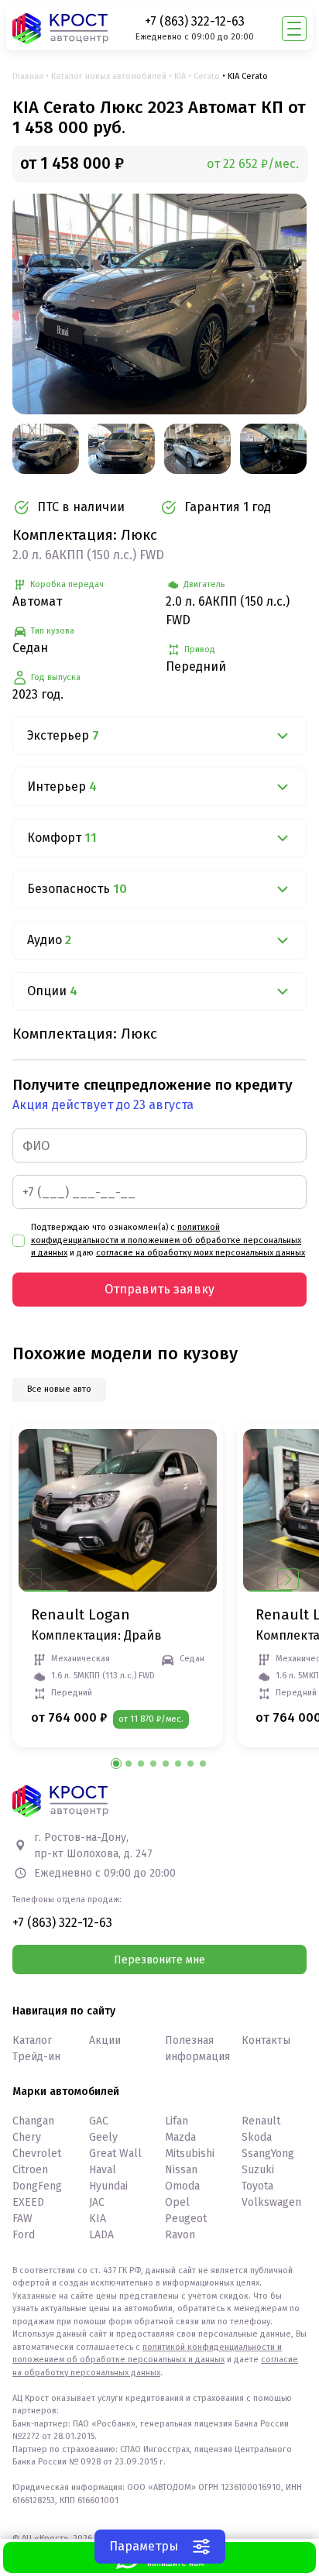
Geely (103, 2137)
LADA (101, 2235)
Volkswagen (271, 2202)
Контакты (266, 2040)
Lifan (177, 2121)
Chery (27, 2137)
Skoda (257, 2137)
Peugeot (186, 2219)
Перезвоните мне (159, 1960)
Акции (105, 2040)
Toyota (257, 2186)
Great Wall (115, 2154)
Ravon (180, 2235)
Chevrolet (37, 2154)
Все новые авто (59, 1389)
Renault (261, 2121)
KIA (180, 76)
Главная (28, 76)
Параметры (144, 2546)
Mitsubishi (190, 2154)
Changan (33, 2121)
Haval (103, 2170)
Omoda (182, 2186)
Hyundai (108, 2186)
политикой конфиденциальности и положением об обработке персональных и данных (166, 1240)
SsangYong (268, 2154)
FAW (22, 2219)
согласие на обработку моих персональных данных (201, 1253)
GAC (99, 2121)
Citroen (30, 2170)
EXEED (28, 2202)
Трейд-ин (36, 2057)
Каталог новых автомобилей (109, 76)
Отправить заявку (159, 1289)
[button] (288, 1579)
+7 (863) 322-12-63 (195, 21)
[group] (159, 304)
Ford (24, 2235)
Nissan (181, 2170)
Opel (177, 2202)
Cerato (207, 76)
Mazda (180, 2137)
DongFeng (37, 2186)
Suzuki (258, 2170)
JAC (97, 2202)
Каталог (32, 2040)
